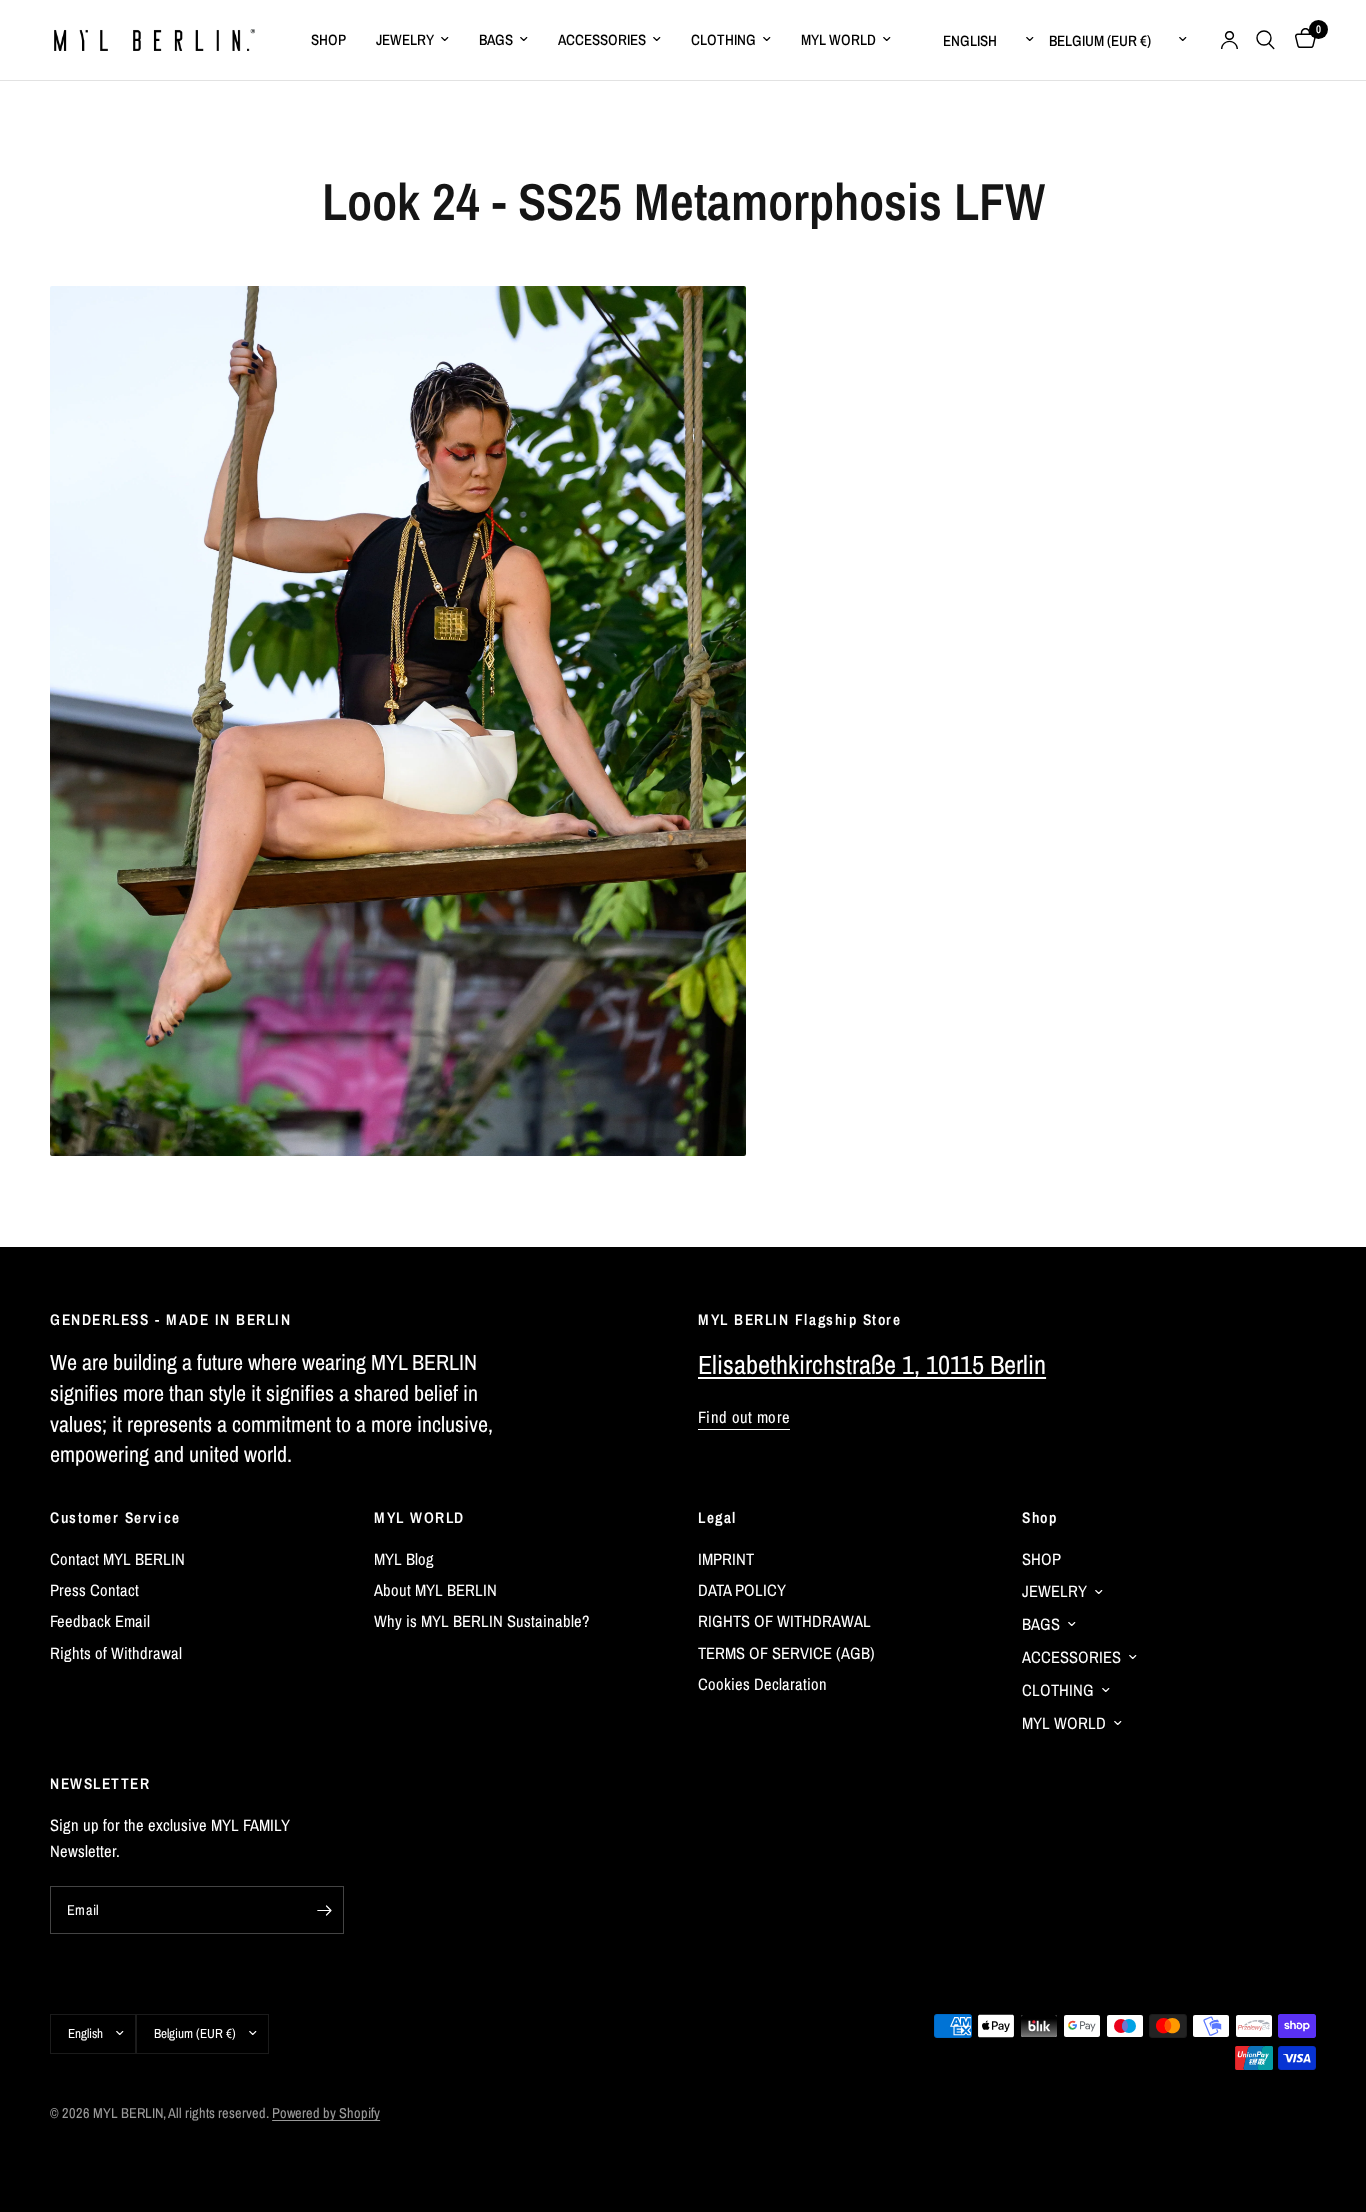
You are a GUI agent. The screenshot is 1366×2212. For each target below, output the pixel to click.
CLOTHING (723, 39)
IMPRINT (726, 1559)
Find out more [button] (744, 1417)
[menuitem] (328, 40)
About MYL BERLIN (435, 1590)
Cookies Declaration (762, 1684)
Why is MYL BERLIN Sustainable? (482, 1621)
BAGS (496, 39)
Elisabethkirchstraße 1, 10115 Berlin (872, 1364)
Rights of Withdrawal (116, 1653)
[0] (1300, 40)
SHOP (328, 39)
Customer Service (115, 1517)
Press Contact (94, 1590)
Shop (1039, 1517)
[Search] (1265, 40)
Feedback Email (100, 1621)
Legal (717, 1517)
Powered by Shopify (326, 2112)
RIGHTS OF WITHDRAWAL (784, 1621)
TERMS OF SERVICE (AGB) (786, 1653)
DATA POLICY (742, 1590)
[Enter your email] (324, 1910)
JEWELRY (405, 39)
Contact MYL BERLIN (117, 1559)
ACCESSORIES (602, 39)
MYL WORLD (838, 39)
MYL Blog (404, 1559)
